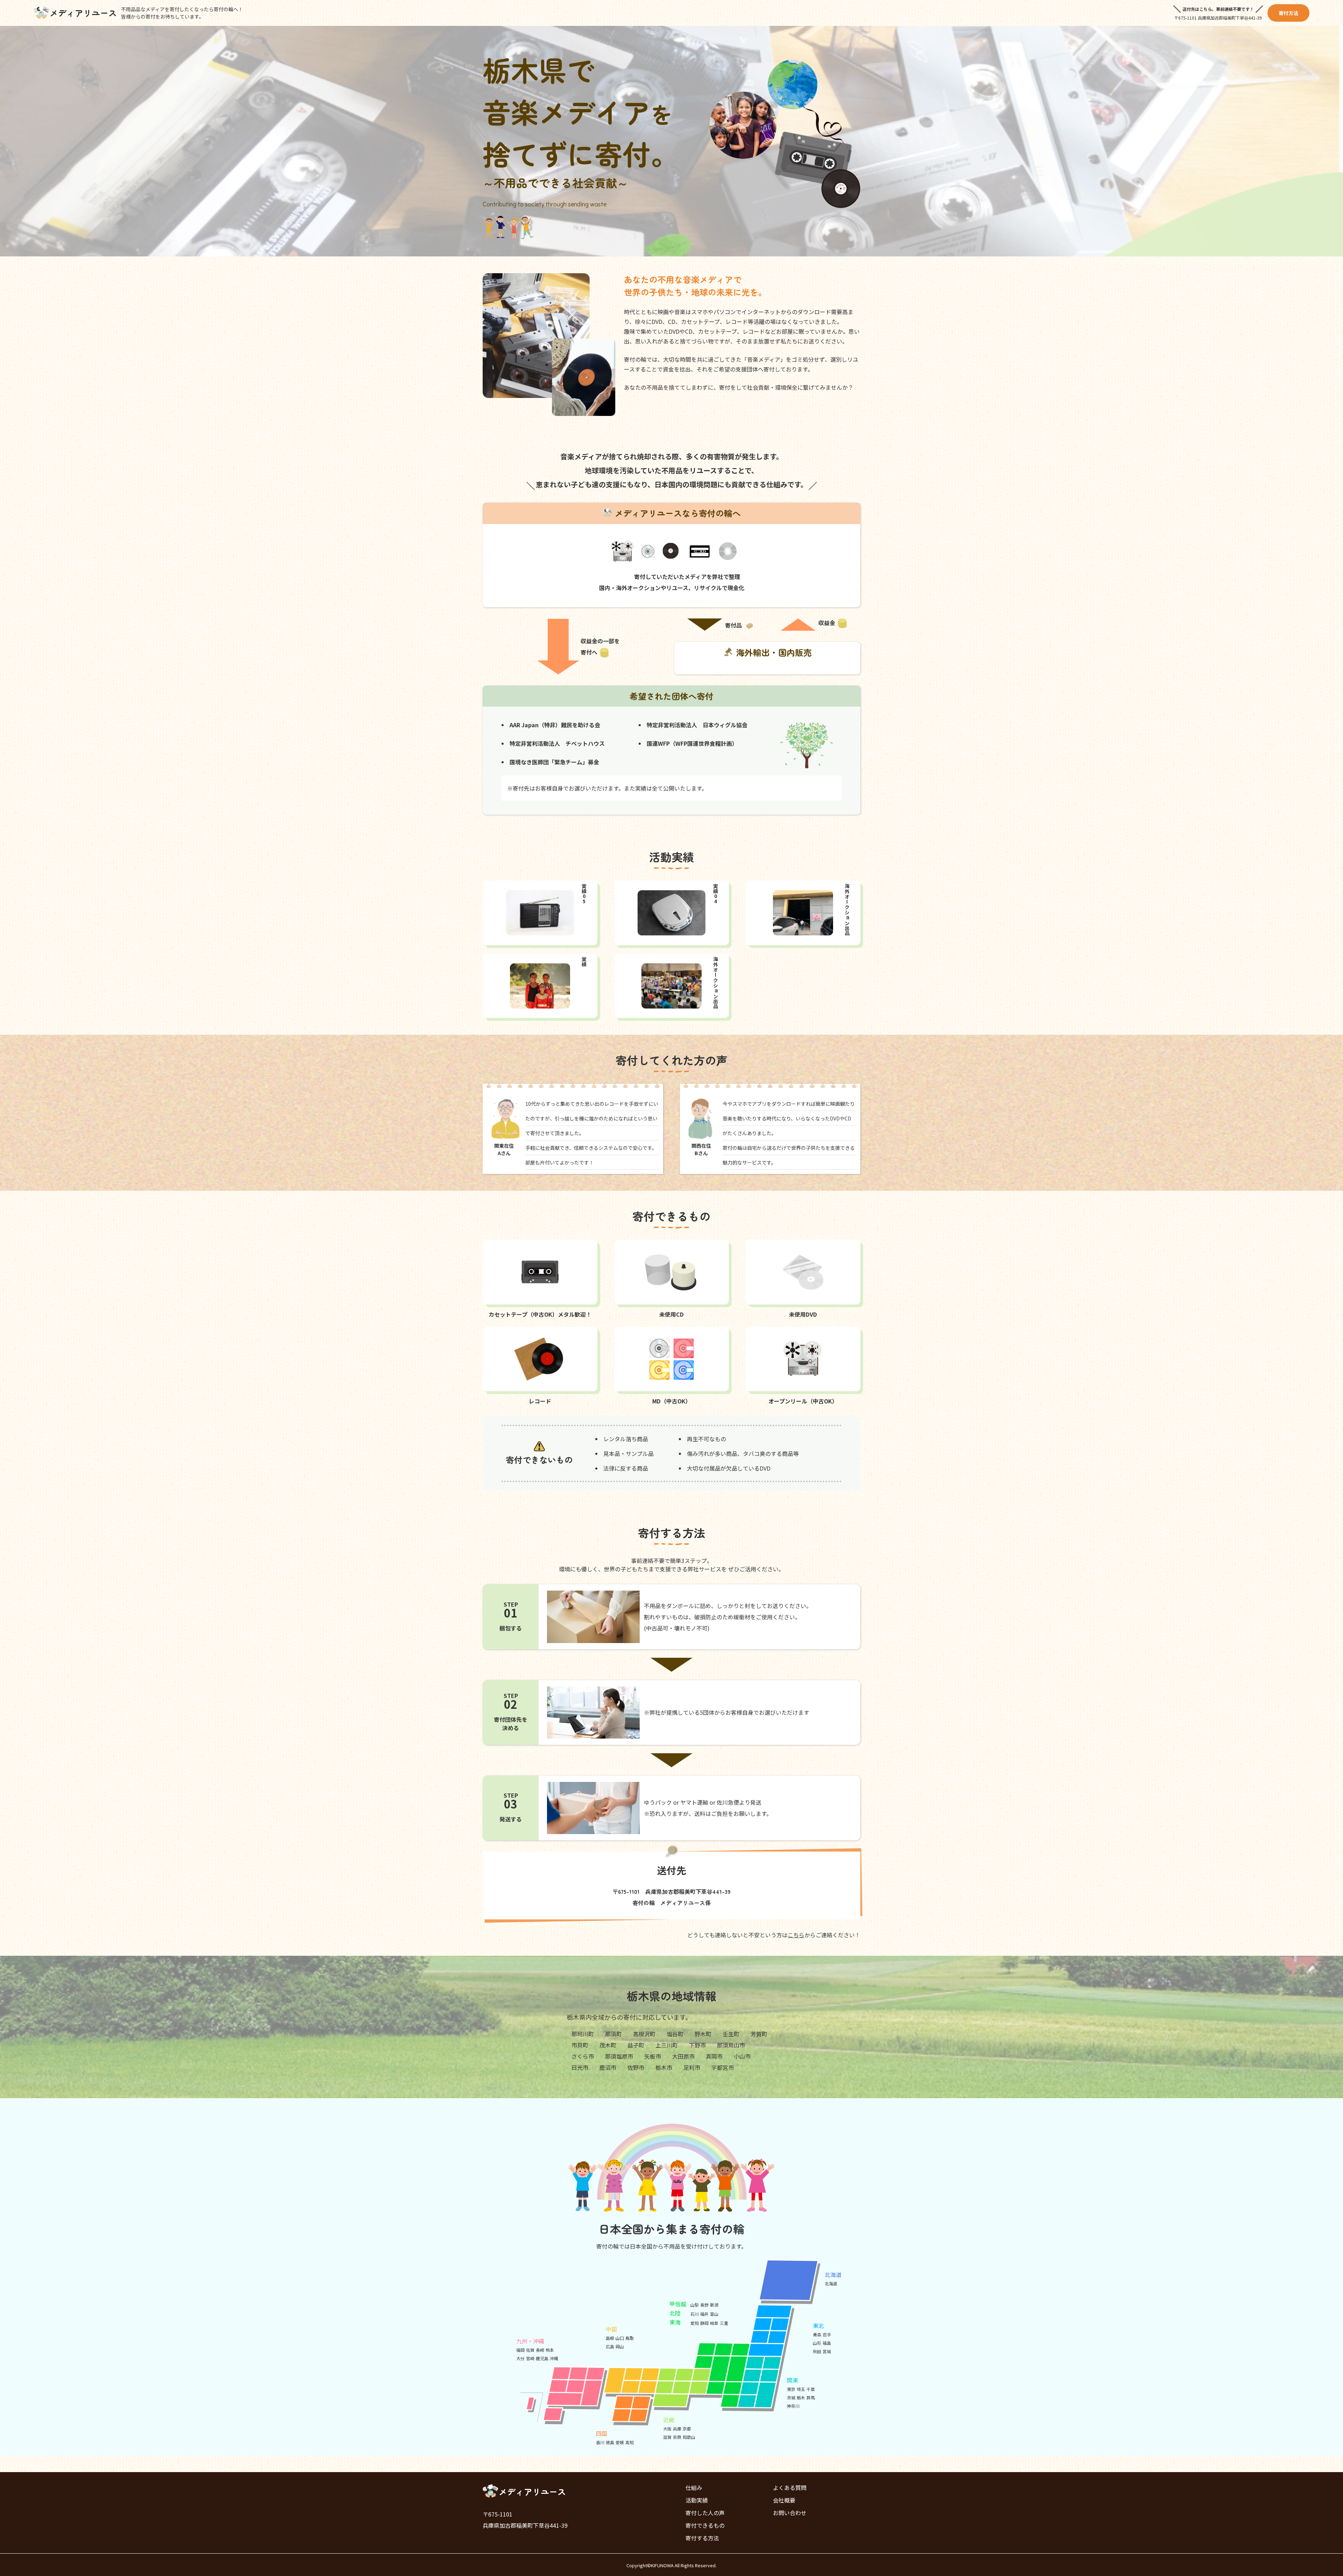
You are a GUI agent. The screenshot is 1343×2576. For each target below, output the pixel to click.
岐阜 (714, 2323)
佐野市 (636, 2067)
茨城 (791, 2397)
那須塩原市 (619, 2056)
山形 (817, 2343)
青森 (817, 2334)
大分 (520, 2358)
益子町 (636, 2045)
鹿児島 (542, 2358)
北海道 (831, 2283)
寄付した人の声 (705, 2513)
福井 (704, 2314)
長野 (704, 2305)
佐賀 (530, 2350)
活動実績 (697, 2500)
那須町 (613, 2034)
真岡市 (714, 2056)
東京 (791, 2389)
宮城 (827, 2351)
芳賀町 (759, 2034)
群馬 (811, 2397)
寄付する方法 (702, 2538)
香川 (600, 2442)
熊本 (550, 2350)
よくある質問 (790, 2487)
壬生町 (731, 2034)
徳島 (610, 2442)
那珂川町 (583, 2034)
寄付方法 (1288, 13)
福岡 (520, 2350)
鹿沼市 (608, 2067)
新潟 (714, 2305)
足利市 (692, 2067)
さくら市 (583, 2056)
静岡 (704, 2323)
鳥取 (630, 2338)
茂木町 (608, 2045)
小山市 (742, 2056)
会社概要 (784, 2500)
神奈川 (793, 2406)
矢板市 (653, 2056)
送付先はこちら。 (1199, 9)
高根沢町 (644, 2034)
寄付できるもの (705, 2525)
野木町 (703, 2034)
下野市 (697, 2045)
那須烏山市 (731, 2045)
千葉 (811, 2389)
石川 (695, 2314)
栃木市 (664, 2067)
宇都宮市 (723, 2067)
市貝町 (580, 2045)
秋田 (817, 2351)
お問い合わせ (790, 2513)
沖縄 (554, 2358)
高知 (630, 2442)
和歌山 (689, 2437)
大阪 (667, 2429)
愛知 (695, 2323)
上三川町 (667, 2045)
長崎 (540, 2350)
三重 (724, 2323)
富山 (714, 2314)
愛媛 (620, 2442)
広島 (610, 2346)
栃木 (801, 2397)
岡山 (620, 2346)
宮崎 (530, 2358)
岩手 (827, 2334)
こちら (796, 1935)
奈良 (677, 2437)
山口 (620, 2338)
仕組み (694, 2487)
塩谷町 (675, 2034)
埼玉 (801, 2389)
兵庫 (677, 2429)
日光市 (580, 2067)
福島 (827, 2343)
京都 (687, 2429)
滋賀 (667, 2437)
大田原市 (683, 2056)
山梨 (695, 2305)
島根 (610, 2338)
